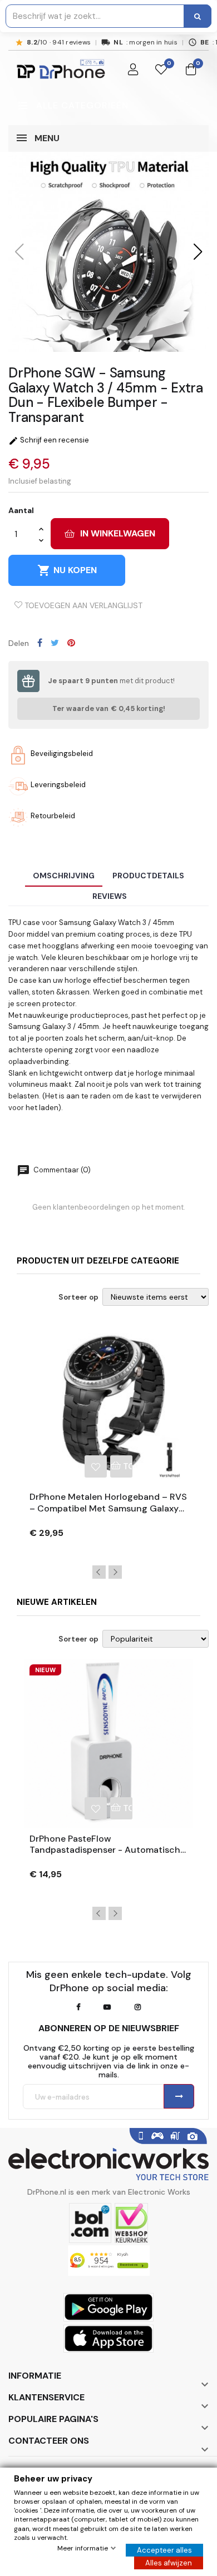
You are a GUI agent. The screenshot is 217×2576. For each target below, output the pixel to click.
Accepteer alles (164, 2550)
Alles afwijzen (169, 2563)
